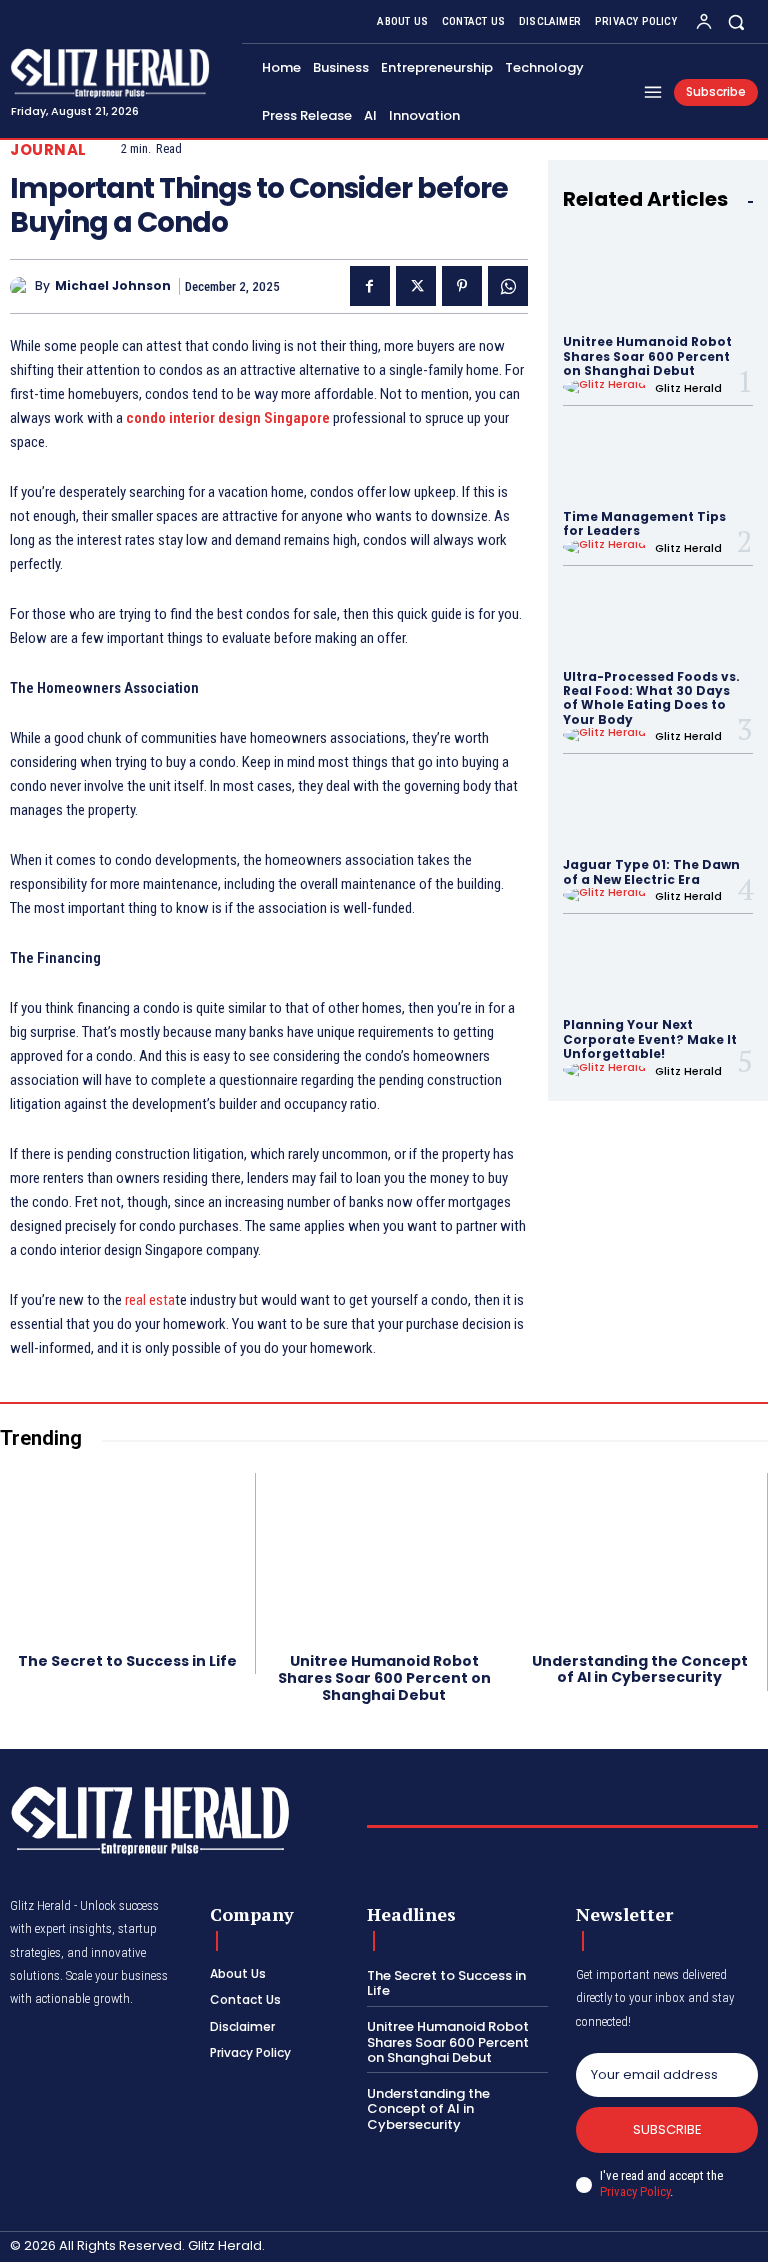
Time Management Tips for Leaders (644, 523)
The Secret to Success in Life (127, 1661)
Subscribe (667, 2129)
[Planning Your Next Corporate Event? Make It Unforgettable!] (658, 964)
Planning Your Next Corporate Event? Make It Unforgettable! (650, 1039)
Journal (48, 149)
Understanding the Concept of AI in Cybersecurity (640, 1669)
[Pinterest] (462, 286)
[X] (416, 286)
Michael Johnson (113, 286)
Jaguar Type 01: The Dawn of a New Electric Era (651, 871)
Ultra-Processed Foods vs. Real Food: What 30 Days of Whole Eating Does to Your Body (651, 698)
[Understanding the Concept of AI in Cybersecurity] (639, 1555)
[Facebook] (370, 286)
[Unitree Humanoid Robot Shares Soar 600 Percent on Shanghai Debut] (658, 281)
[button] (736, 21)
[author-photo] (607, 387)
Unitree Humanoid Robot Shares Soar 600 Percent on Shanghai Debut (647, 356)
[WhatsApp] (508, 286)
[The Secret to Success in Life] (127, 1555)
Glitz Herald (688, 388)
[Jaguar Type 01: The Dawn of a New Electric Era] (658, 804)
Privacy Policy (635, 2191)
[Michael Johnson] (22, 287)
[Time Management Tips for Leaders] (658, 456)
